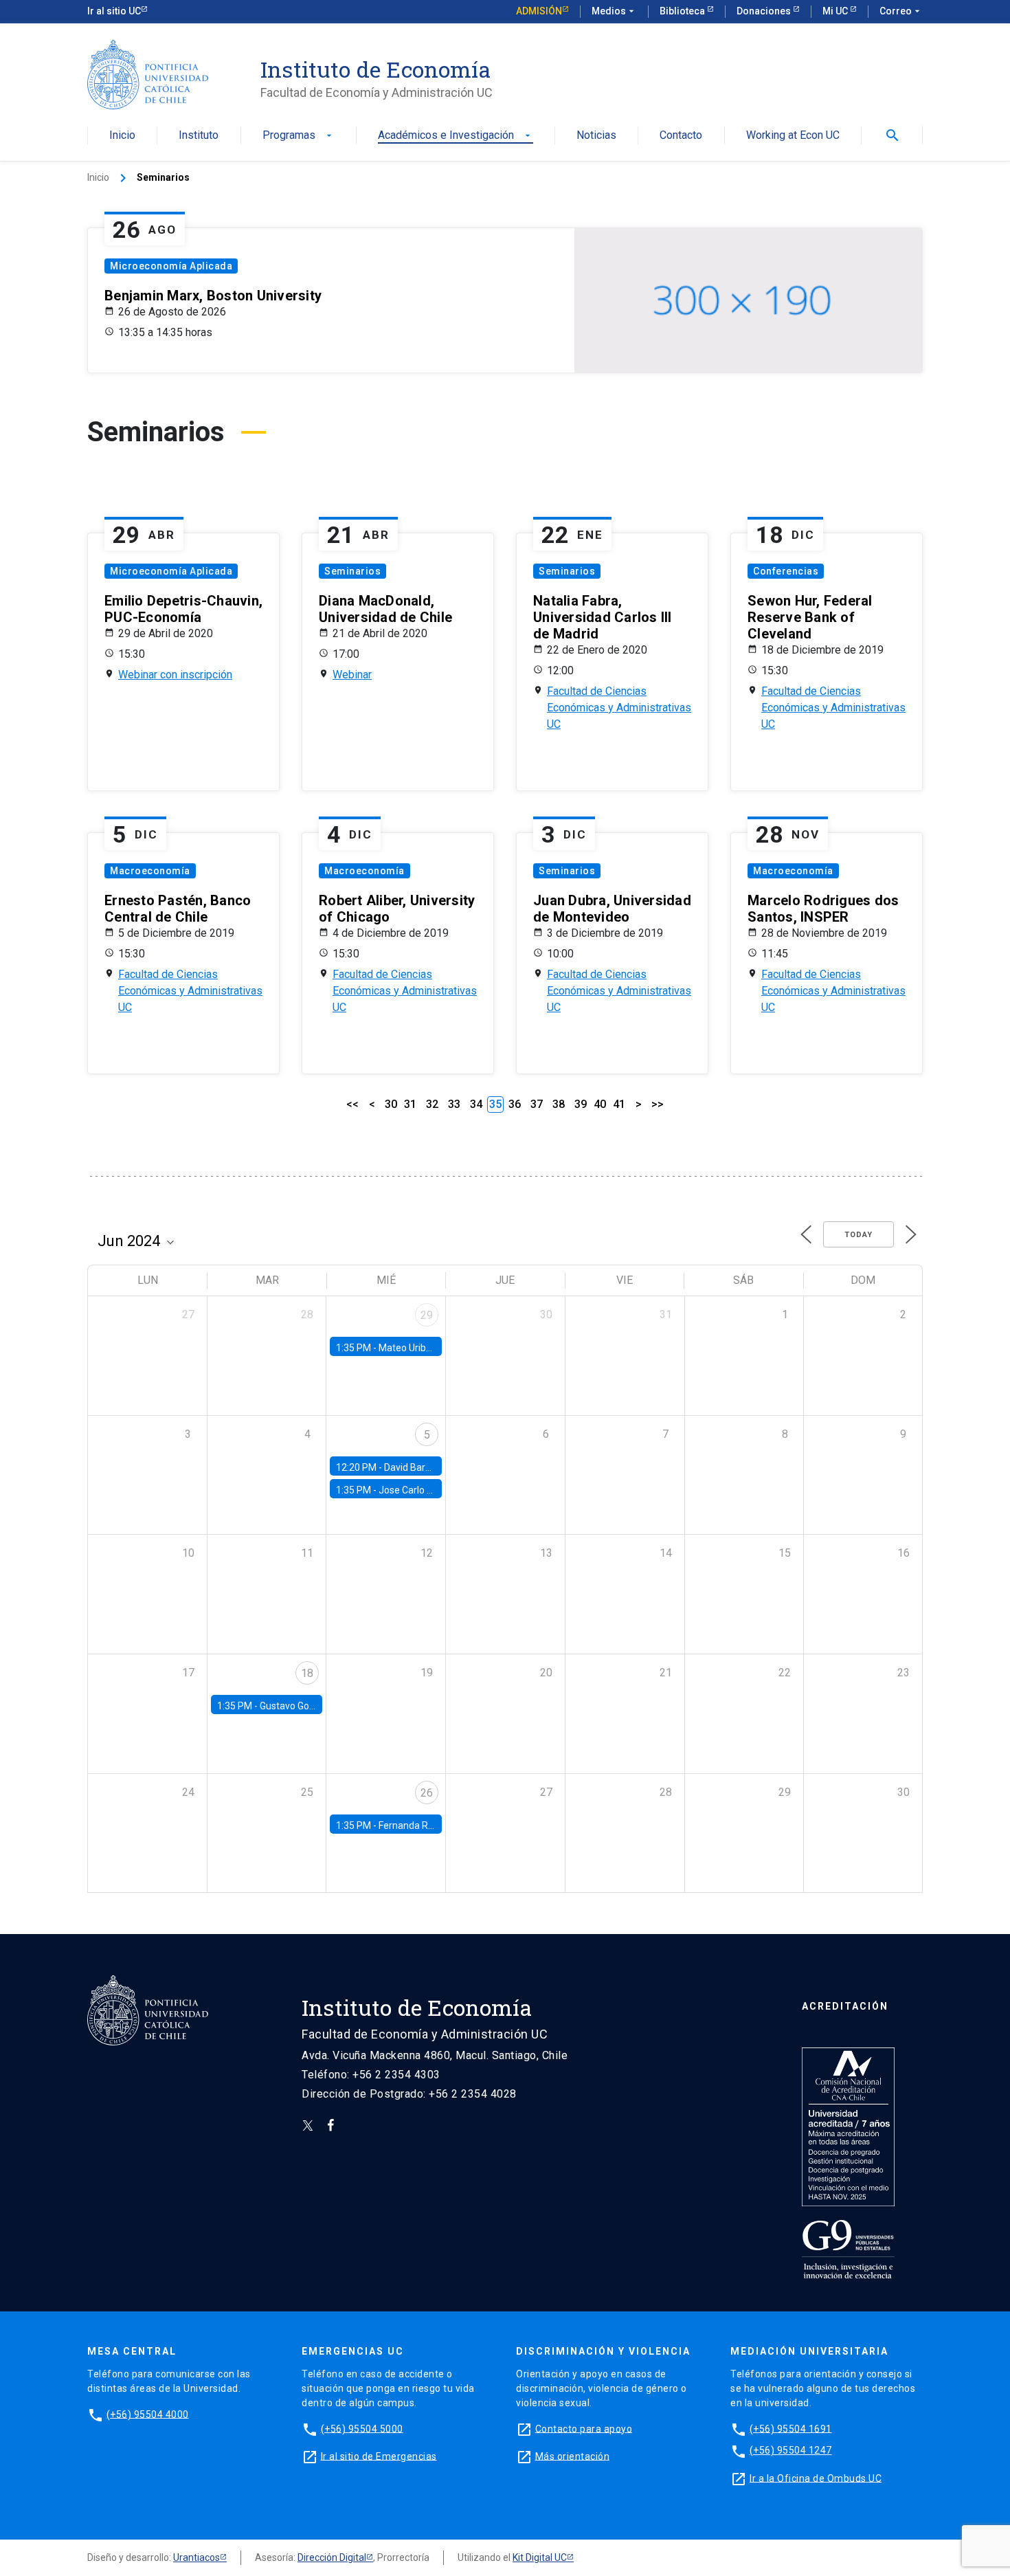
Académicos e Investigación (456, 136)
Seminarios (352, 571)
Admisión (539, 11)
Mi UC (836, 11)
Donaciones (765, 11)
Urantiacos (197, 2557)
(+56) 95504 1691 (791, 2428)
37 (537, 1104)
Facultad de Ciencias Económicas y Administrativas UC (619, 708)
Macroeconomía (150, 871)
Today (858, 1235)
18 (307, 1673)
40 (600, 1104)
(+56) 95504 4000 (148, 2414)
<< (352, 1104)
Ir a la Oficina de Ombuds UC (816, 2478)
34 (476, 1104)
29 (427, 1315)
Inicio (122, 136)
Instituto (199, 136)
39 (581, 1104)
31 (410, 1104)
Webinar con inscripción (175, 675)
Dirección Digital (332, 2557)
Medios (614, 11)
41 (619, 1104)
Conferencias (786, 571)
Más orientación (573, 2456)
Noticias (596, 136)
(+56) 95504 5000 (362, 2428)
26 (427, 1793)
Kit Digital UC (540, 2557)
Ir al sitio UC (114, 11)
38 (559, 1104)
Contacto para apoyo (584, 2428)
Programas (299, 136)
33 (454, 1104)
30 (391, 1104)
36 (515, 1104)
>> (658, 1104)
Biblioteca (683, 11)
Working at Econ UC (793, 136)
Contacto (681, 136)
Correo (901, 11)
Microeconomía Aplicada (171, 266)
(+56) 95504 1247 (791, 2450)
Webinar (352, 675)
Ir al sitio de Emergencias (379, 2456)
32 (432, 1104)
